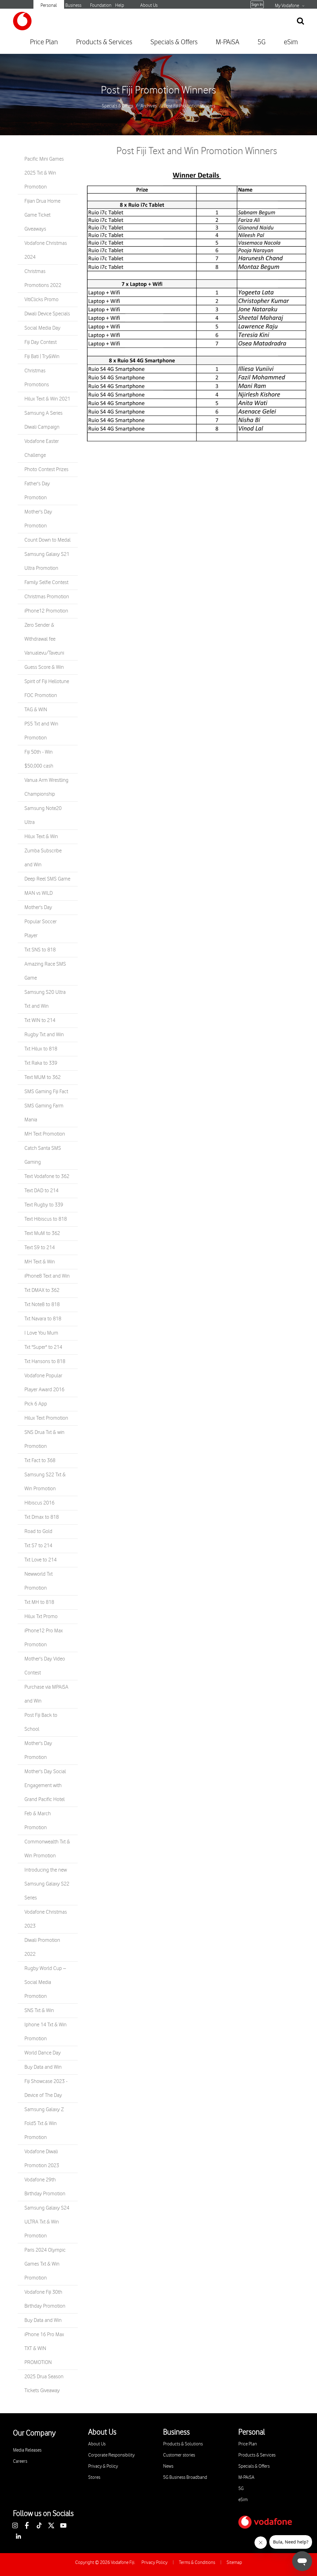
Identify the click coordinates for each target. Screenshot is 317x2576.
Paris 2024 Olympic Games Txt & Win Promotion (45, 2264)
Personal (49, 5)
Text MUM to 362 (43, 1077)
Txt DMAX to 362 (42, 1290)
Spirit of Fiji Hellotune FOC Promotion (47, 688)
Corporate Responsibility (111, 2455)
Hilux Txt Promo (41, 1617)
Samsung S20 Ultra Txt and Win (45, 999)
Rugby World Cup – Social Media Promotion (45, 1982)
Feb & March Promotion (38, 1821)
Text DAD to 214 (41, 1191)
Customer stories (179, 2455)
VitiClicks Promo (41, 300)
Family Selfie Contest (46, 582)
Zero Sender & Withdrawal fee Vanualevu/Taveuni (44, 639)
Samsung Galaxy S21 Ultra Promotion (47, 561)
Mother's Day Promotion (38, 519)
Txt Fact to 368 (40, 1461)
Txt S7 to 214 (38, 1546)
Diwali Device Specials (47, 314)
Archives (149, 106)
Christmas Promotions (37, 378)
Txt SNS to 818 (40, 950)
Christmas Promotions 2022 (43, 278)
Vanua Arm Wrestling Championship (46, 787)
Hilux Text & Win (41, 837)
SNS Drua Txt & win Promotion (44, 1439)
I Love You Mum (41, 1333)
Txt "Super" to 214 (43, 1347)
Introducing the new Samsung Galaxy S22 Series (47, 1884)
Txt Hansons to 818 (45, 1362)
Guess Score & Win (44, 667)
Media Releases (27, 2450)
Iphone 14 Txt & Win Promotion (46, 2032)
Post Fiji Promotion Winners (158, 90)
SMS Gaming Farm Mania (44, 1113)
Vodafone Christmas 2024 (46, 250)
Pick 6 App (36, 1404)
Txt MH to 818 (39, 1602)
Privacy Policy (154, 2563)
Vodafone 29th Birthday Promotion (45, 2187)
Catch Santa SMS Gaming (43, 1155)
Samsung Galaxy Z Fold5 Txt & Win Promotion (44, 2124)
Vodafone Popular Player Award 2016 (44, 1383)
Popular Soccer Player (41, 929)
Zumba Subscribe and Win (43, 858)
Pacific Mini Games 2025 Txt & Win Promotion (44, 173)
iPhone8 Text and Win (47, 1276)
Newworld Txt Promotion (39, 1581)
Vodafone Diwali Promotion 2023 (42, 2159)
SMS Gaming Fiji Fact (46, 1092)
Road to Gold (38, 1531)
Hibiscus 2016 (39, 1503)
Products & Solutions (183, 2444)
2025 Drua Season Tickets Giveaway (44, 2384)
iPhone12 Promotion (46, 611)
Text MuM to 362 (42, 1233)
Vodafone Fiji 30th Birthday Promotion (45, 2299)
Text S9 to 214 (40, 1248)
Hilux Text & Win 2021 (47, 399)
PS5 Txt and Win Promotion (41, 731)
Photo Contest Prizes (46, 470)
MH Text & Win (40, 1262)
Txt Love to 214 (41, 1560)
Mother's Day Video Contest (45, 1666)
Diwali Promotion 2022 (42, 1947)
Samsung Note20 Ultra (43, 815)
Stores (94, 2477)
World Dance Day (43, 2053)
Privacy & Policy (103, 2466)
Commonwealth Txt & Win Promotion (47, 1849)
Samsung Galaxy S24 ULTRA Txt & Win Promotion (47, 2222)
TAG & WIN (36, 710)
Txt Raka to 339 (41, 1063)
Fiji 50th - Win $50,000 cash (39, 759)
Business (73, 5)
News (168, 2466)
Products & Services (104, 42)
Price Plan (44, 42)
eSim (291, 42)
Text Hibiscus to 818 (46, 1219)
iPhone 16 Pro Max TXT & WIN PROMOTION (44, 2349)
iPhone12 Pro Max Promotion (44, 1638)
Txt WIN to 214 (40, 1020)
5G (262, 42)
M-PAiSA (228, 42)
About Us (149, 5)
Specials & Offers (174, 42)
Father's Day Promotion (37, 491)
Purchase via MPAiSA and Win (46, 1694)
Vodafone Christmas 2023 (46, 1919)
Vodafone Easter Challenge (42, 448)
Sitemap (234, 2563)
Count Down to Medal (48, 540)
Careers (20, 2461)
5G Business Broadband (185, 2477)
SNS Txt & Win (39, 2011)
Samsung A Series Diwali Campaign (43, 420)
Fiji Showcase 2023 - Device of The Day (46, 2088)
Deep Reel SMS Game (47, 879)
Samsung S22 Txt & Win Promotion (45, 1482)
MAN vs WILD (39, 893)
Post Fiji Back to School (41, 1722)
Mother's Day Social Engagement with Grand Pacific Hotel (45, 1786)
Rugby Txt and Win (44, 1035)
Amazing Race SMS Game (45, 971)
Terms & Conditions (197, 2563)
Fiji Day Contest (41, 342)
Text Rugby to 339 (44, 1205)
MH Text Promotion (45, 1134)
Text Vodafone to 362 (47, 1176)
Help (120, 5)
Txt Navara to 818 (43, 1319)
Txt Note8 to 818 (42, 1305)
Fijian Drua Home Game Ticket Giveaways (42, 215)
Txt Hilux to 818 (41, 1049)
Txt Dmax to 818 (42, 1517)
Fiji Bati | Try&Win (42, 357)
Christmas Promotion (47, 597)
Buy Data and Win (43, 2067)
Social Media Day (42, 328)
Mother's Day (38, 907)
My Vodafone (287, 6)
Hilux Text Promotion (46, 1418)
